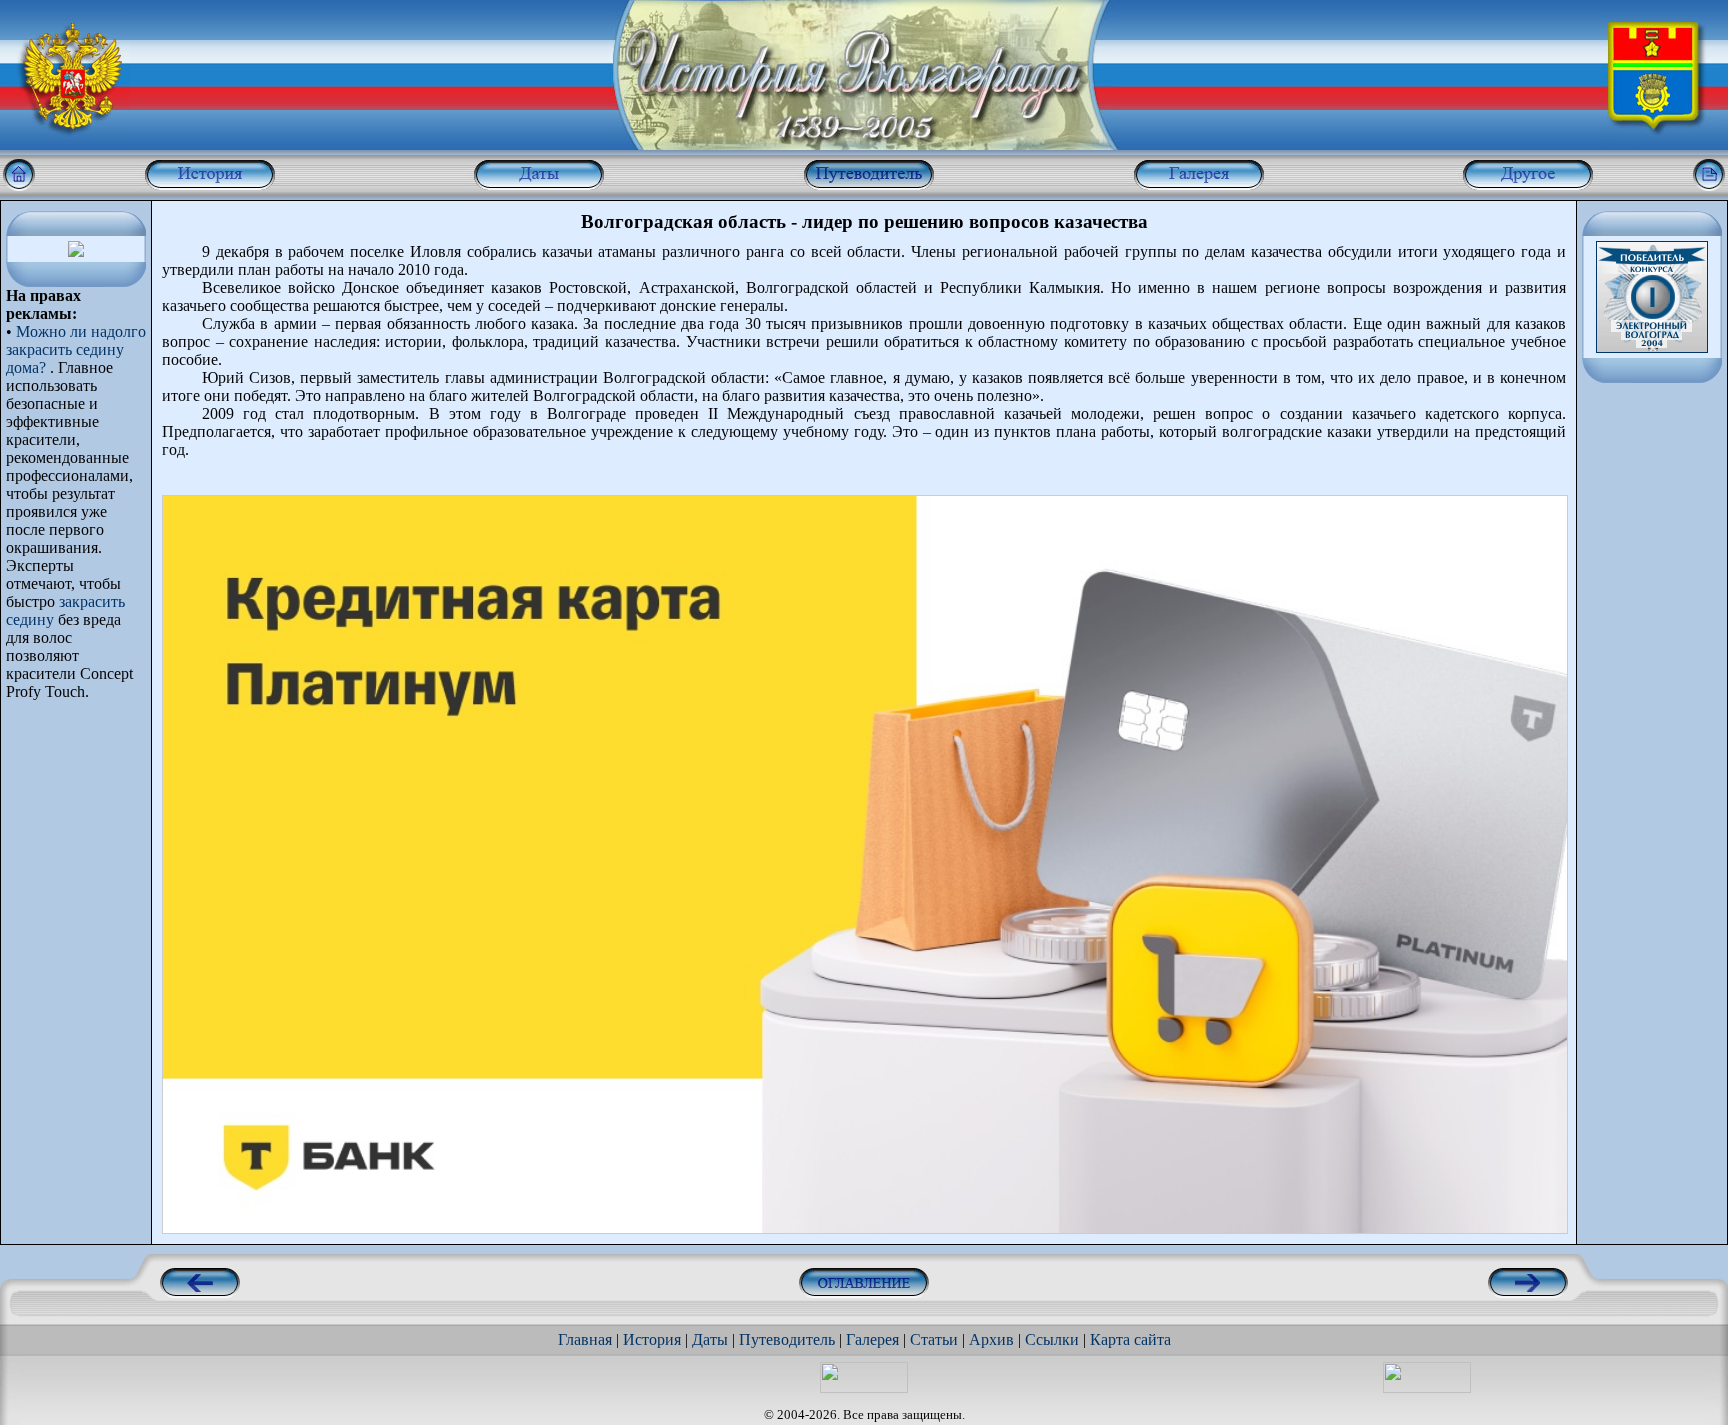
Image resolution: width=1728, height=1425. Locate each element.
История (652, 1339)
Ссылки (1052, 1339)
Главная (585, 1339)
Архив (991, 1339)
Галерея (872, 1339)
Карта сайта (1130, 1339)
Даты (710, 1339)
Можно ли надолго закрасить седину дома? (76, 349)
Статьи (934, 1339)
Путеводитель (787, 1339)
